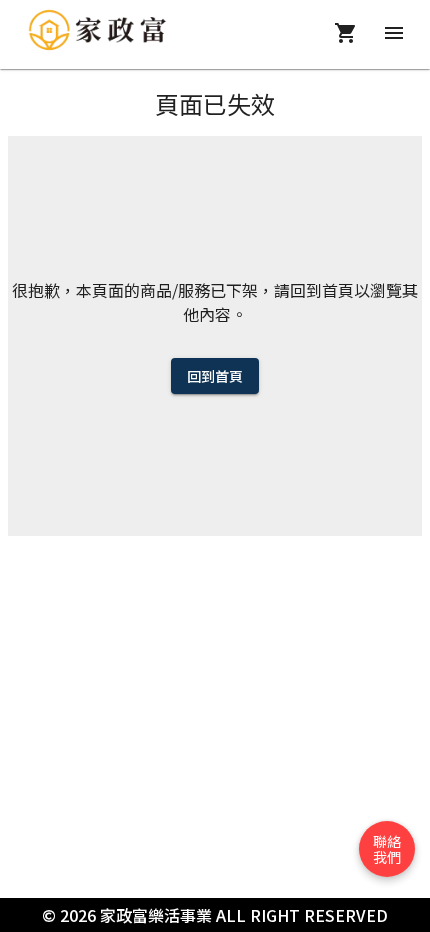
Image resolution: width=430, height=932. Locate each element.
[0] (350, 33)
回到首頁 (215, 376)
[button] (387, 849)
